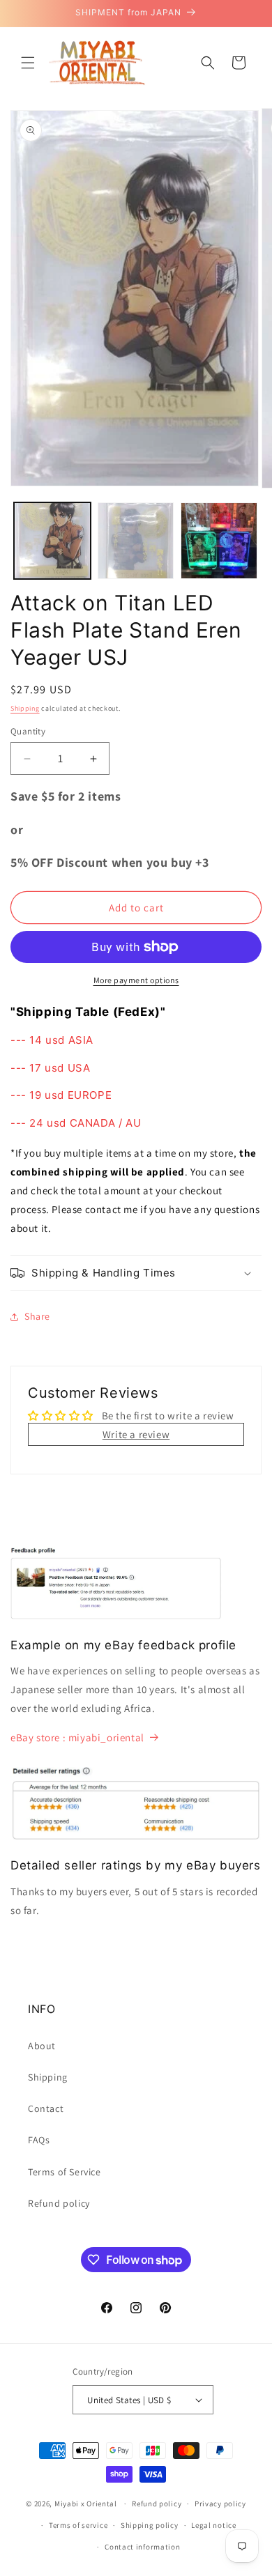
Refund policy (59, 2203)
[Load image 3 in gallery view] (219, 541)
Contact (46, 2108)
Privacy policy (220, 2504)
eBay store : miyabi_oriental (77, 1737)
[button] (28, 63)
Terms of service (78, 2525)
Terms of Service (65, 2172)
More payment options (136, 980)
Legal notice (213, 2525)
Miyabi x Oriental (86, 2504)
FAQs (39, 2140)
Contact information (142, 2547)
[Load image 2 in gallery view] (136, 541)
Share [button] (37, 1316)
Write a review (136, 1434)
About (42, 2046)
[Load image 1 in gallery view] (52, 541)
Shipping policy (150, 2525)
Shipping (25, 708)
